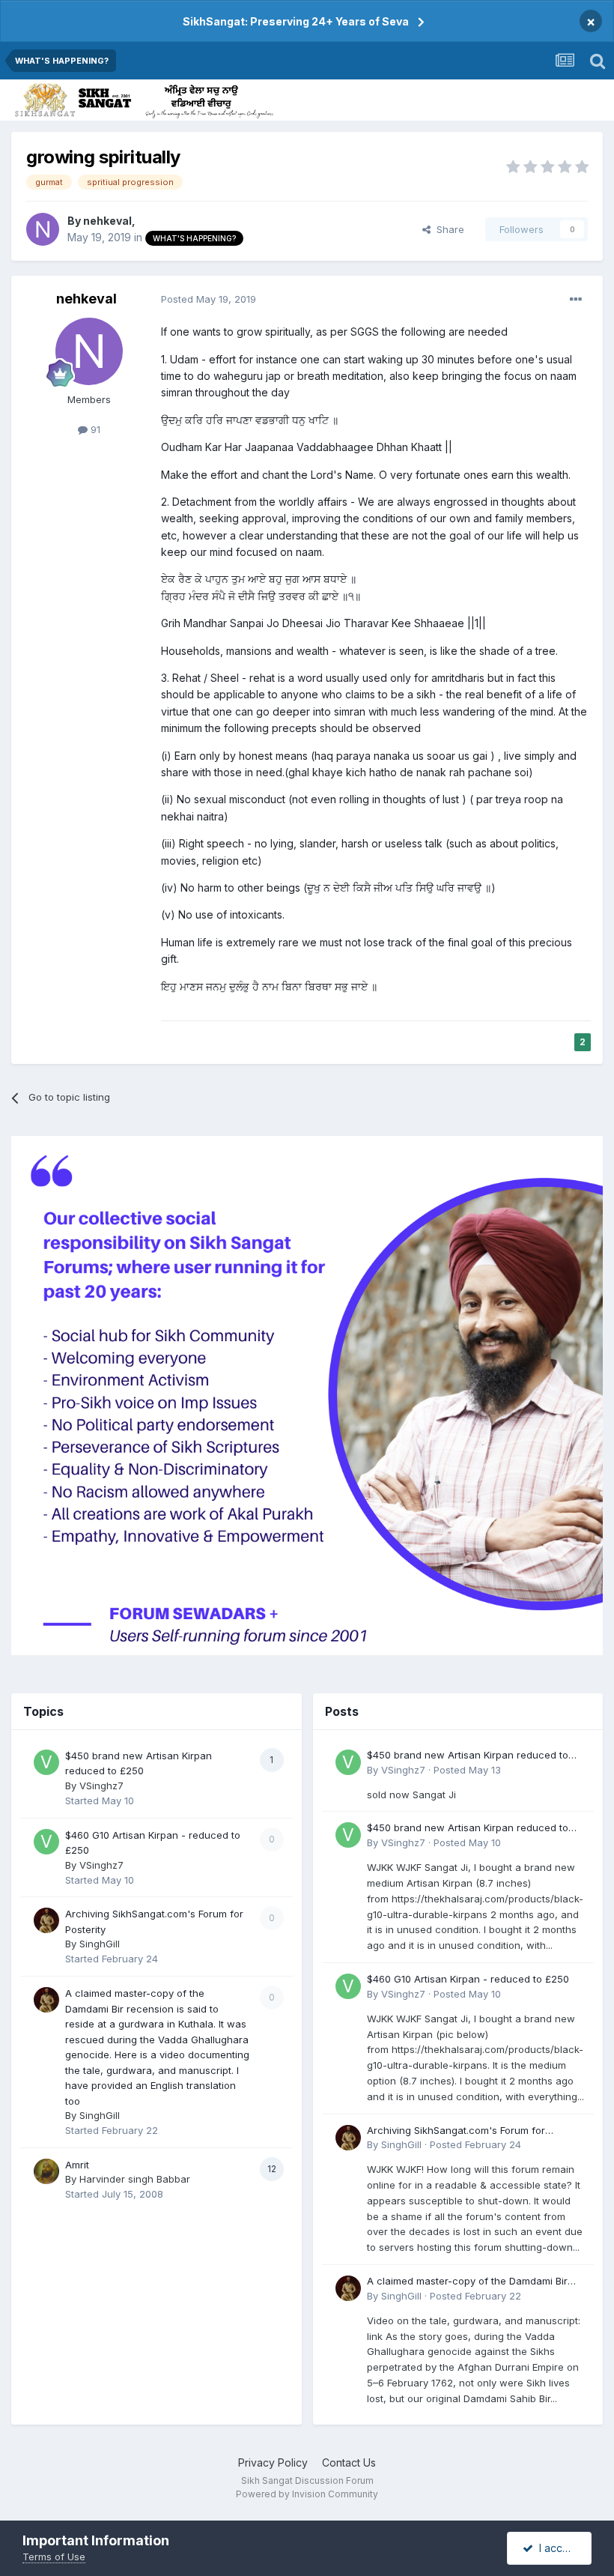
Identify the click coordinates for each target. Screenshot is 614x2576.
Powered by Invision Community (307, 2494)
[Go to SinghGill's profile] (46, 1920)
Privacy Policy (273, 2462)
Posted (209, 299)
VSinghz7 (101, 1786)
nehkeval (107, 221)
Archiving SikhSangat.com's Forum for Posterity (456, 2131)
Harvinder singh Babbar (135, 2179)
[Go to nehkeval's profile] (43, 229)
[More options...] (576, 300)
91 (94, 429)
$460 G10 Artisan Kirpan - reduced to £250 (468, 1979)
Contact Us (349, 2462)
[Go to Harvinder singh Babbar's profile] (46, 2171)
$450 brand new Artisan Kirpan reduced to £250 (468, 1756)
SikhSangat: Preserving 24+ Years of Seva (296, 21)
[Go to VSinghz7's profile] (46, 1762)
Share (447, 229)
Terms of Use (54, 2557)
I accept (556, 2548)
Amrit (77, 2165)
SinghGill (100, 1944)
